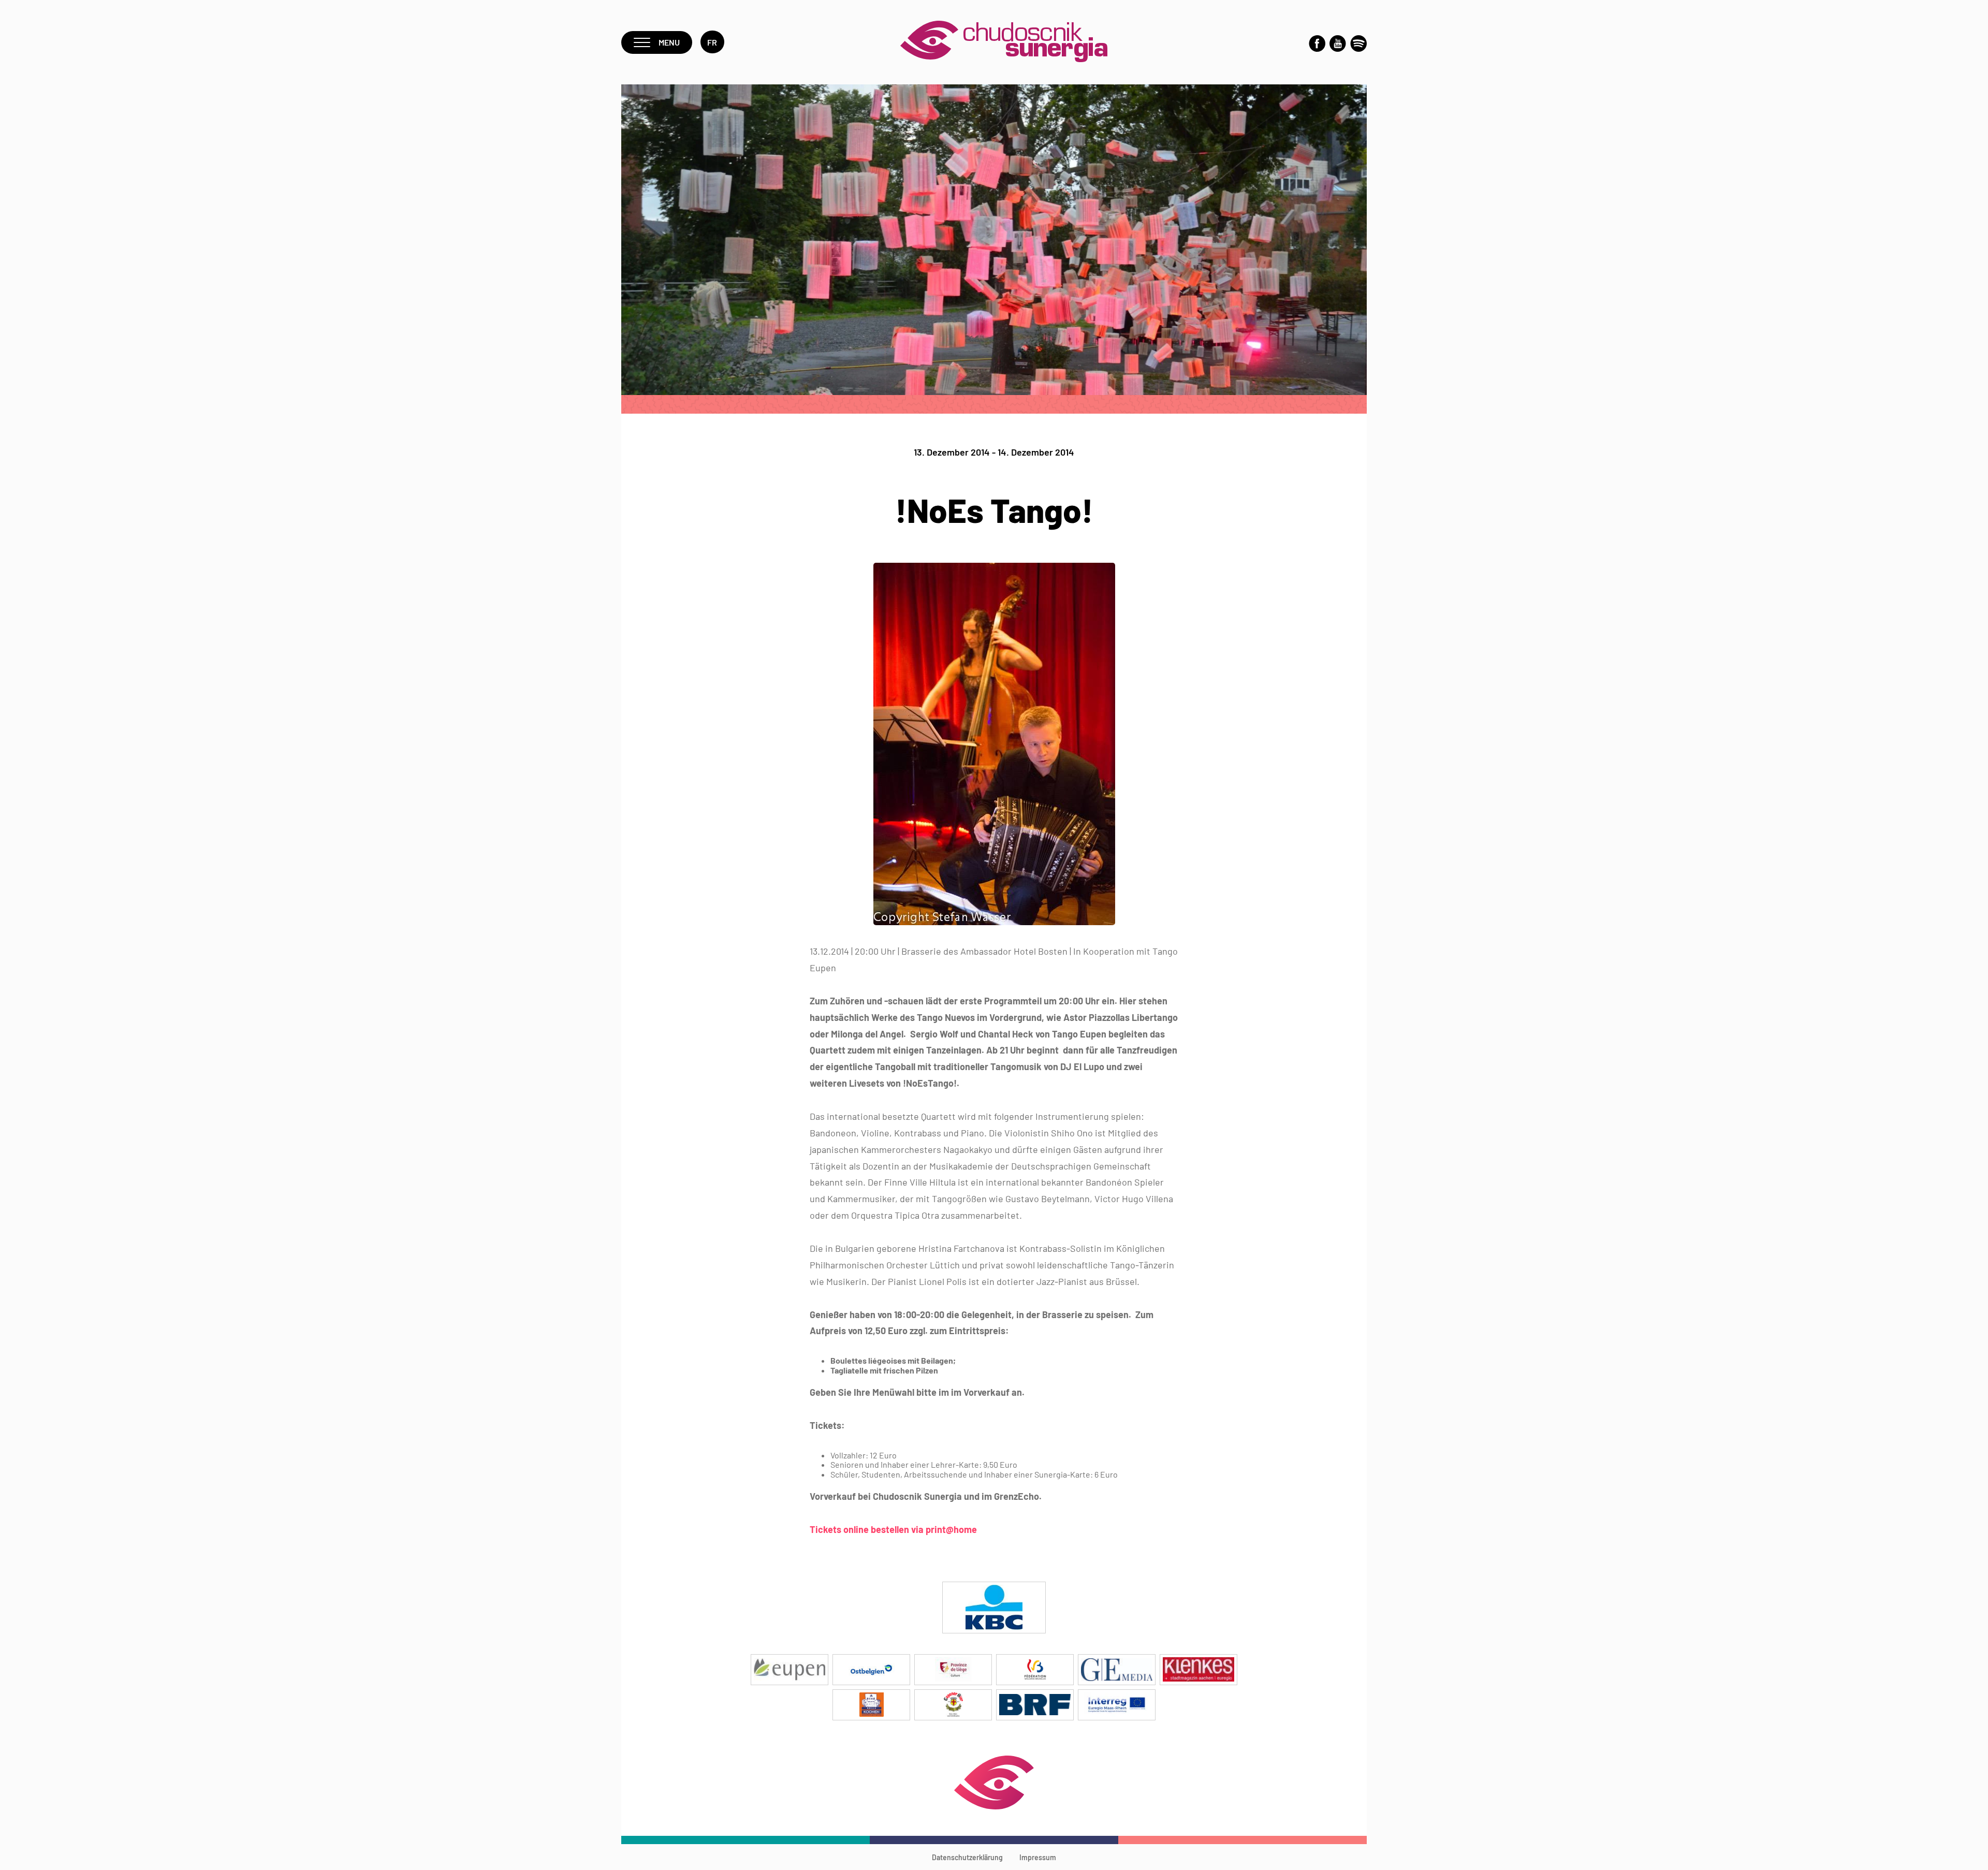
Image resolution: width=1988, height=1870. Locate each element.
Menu (669, 42)
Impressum (1038, 1857)
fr (712, 42)
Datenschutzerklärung (967, 1857)
